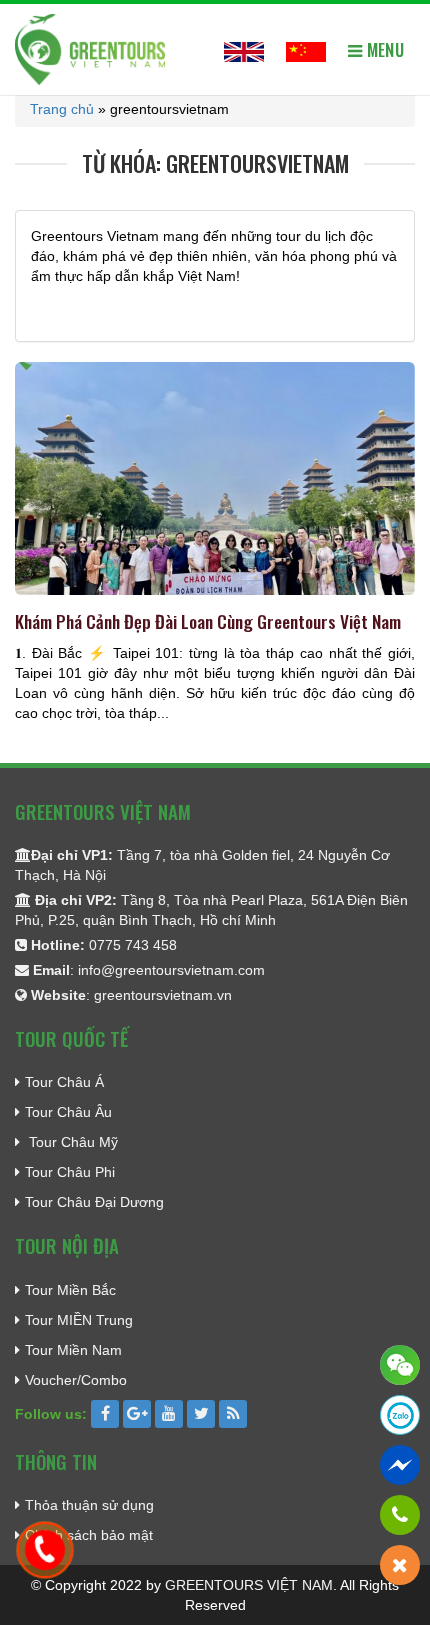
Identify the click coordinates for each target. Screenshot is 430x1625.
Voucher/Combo (76, 1380)
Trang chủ (62, 109)
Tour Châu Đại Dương (94, 1202)
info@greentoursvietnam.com (171, 970)
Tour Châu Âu (68, 1112)
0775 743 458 (133, 945)
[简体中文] (306, 49)
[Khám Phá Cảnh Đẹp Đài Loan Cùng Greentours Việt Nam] (215, 485)
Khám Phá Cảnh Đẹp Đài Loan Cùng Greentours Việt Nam (208, 621)
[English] (244, 49)
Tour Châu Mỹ (71, 1142)
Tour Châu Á (64, 1082)
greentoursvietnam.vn (163, 995)
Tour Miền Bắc (70, 1290)
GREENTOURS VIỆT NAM (249, 1585)
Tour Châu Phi (70, 1172)
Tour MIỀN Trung (79, 1320)
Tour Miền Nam (73, 1350)
